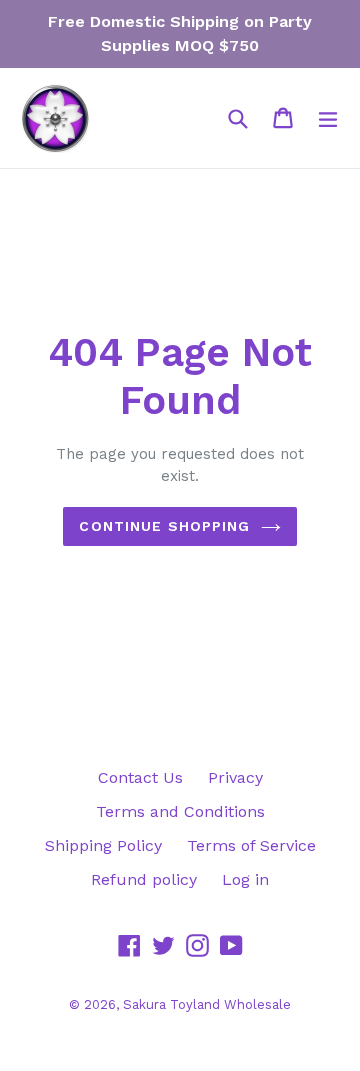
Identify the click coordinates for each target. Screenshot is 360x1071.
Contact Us (140, 777)
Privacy (235, 777)
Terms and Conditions (180, 811)
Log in (245, 879)
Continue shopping (164, 526)
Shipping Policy (103, 845)
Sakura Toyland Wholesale (207, 1004)
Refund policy (144, 879)
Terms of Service (251, 845)
